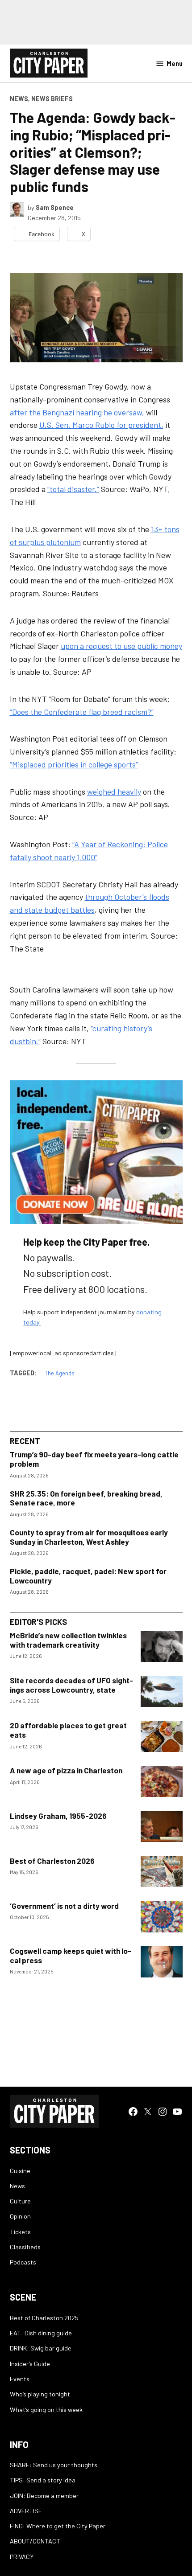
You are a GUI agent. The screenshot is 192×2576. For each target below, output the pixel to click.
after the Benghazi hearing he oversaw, (77, 412)
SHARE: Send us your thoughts (54, 2465)
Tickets (20, 2232)
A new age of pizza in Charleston (66, 1770)
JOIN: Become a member (44, 2496)
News (19, 99)
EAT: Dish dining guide (41, 2333)
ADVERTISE (26, 2511)
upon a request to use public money (121, 646)
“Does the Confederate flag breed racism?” (82, 712)
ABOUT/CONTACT (35, 2541)
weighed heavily (114, 792)
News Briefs (52, 99)
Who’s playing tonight (40, 2394)
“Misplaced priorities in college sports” (74, 764)
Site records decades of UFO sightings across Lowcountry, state (71, 1685)
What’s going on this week (46, 2410)
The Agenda (60, 1373)
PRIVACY (22, 2557)
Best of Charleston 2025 (44, 2318)
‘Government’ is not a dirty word (64, 1906)
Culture (20, 2201)
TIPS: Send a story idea (43, 2480)
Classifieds (25, 2247)
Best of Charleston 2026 (52, 1861)
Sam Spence (55, 207)
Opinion (20, 2216)
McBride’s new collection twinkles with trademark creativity (68, 1640)
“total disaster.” (73, 489)
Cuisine (20, 2171)
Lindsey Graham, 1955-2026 (58, 1816)
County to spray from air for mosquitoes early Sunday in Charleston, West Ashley (89, 1537)
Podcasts (23, 2262)
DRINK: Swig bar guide (41, 2348)
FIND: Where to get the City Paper (58, 2526)
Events (20, 2379)
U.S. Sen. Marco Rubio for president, (101, 425)
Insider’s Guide (30, 2364)
